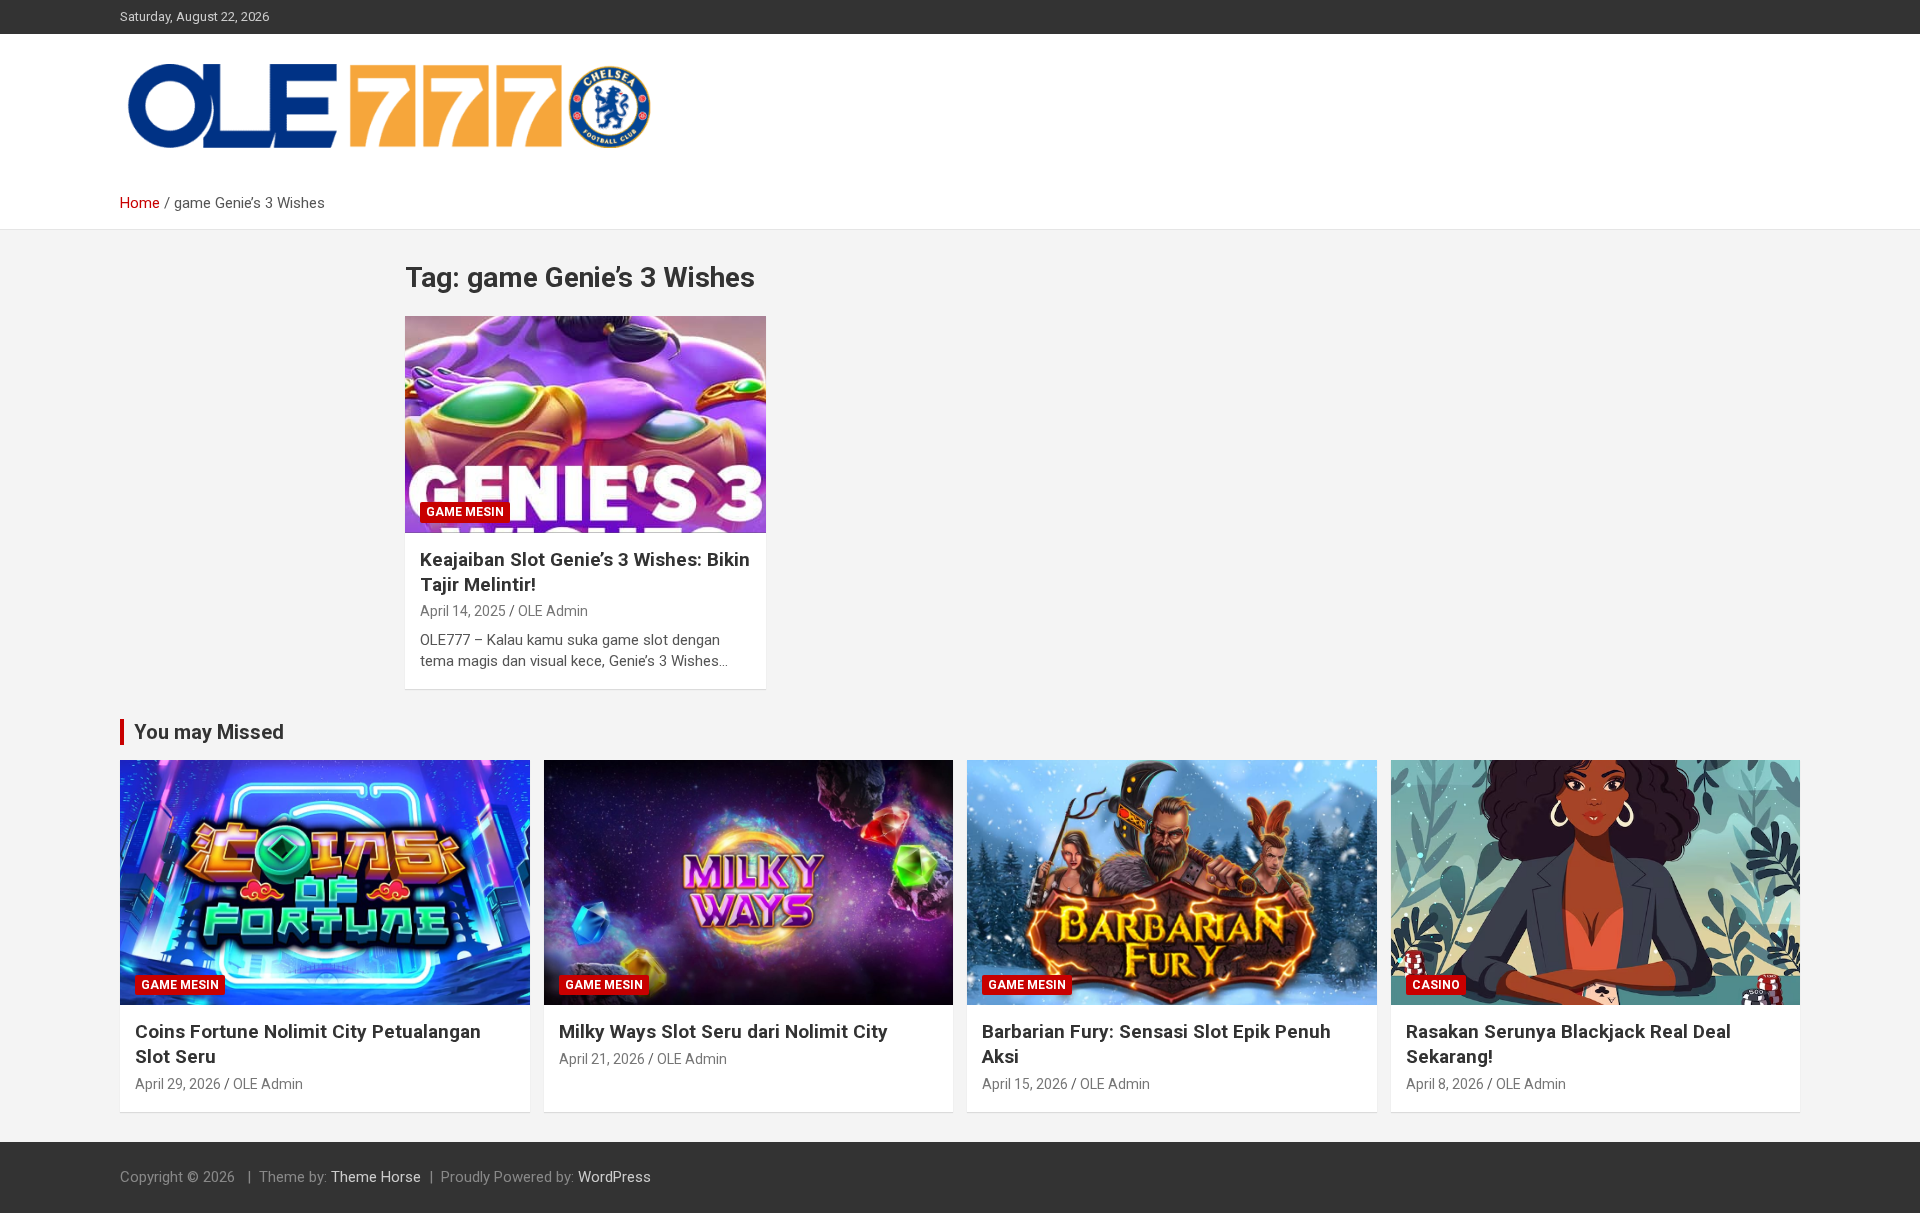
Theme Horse (376, 1177)
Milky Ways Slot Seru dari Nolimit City (723, 1031)
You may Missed (209, 732)
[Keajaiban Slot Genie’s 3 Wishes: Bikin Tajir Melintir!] (585, 425)
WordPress (614, 1177)
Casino (1436, 985)
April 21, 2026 (602, 1059)
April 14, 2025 (463, 611)
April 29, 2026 (178, 1084)
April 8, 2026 (1445, 1084)
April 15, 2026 (1025, 1084)
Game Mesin (465, 512)
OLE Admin (553, 611)
